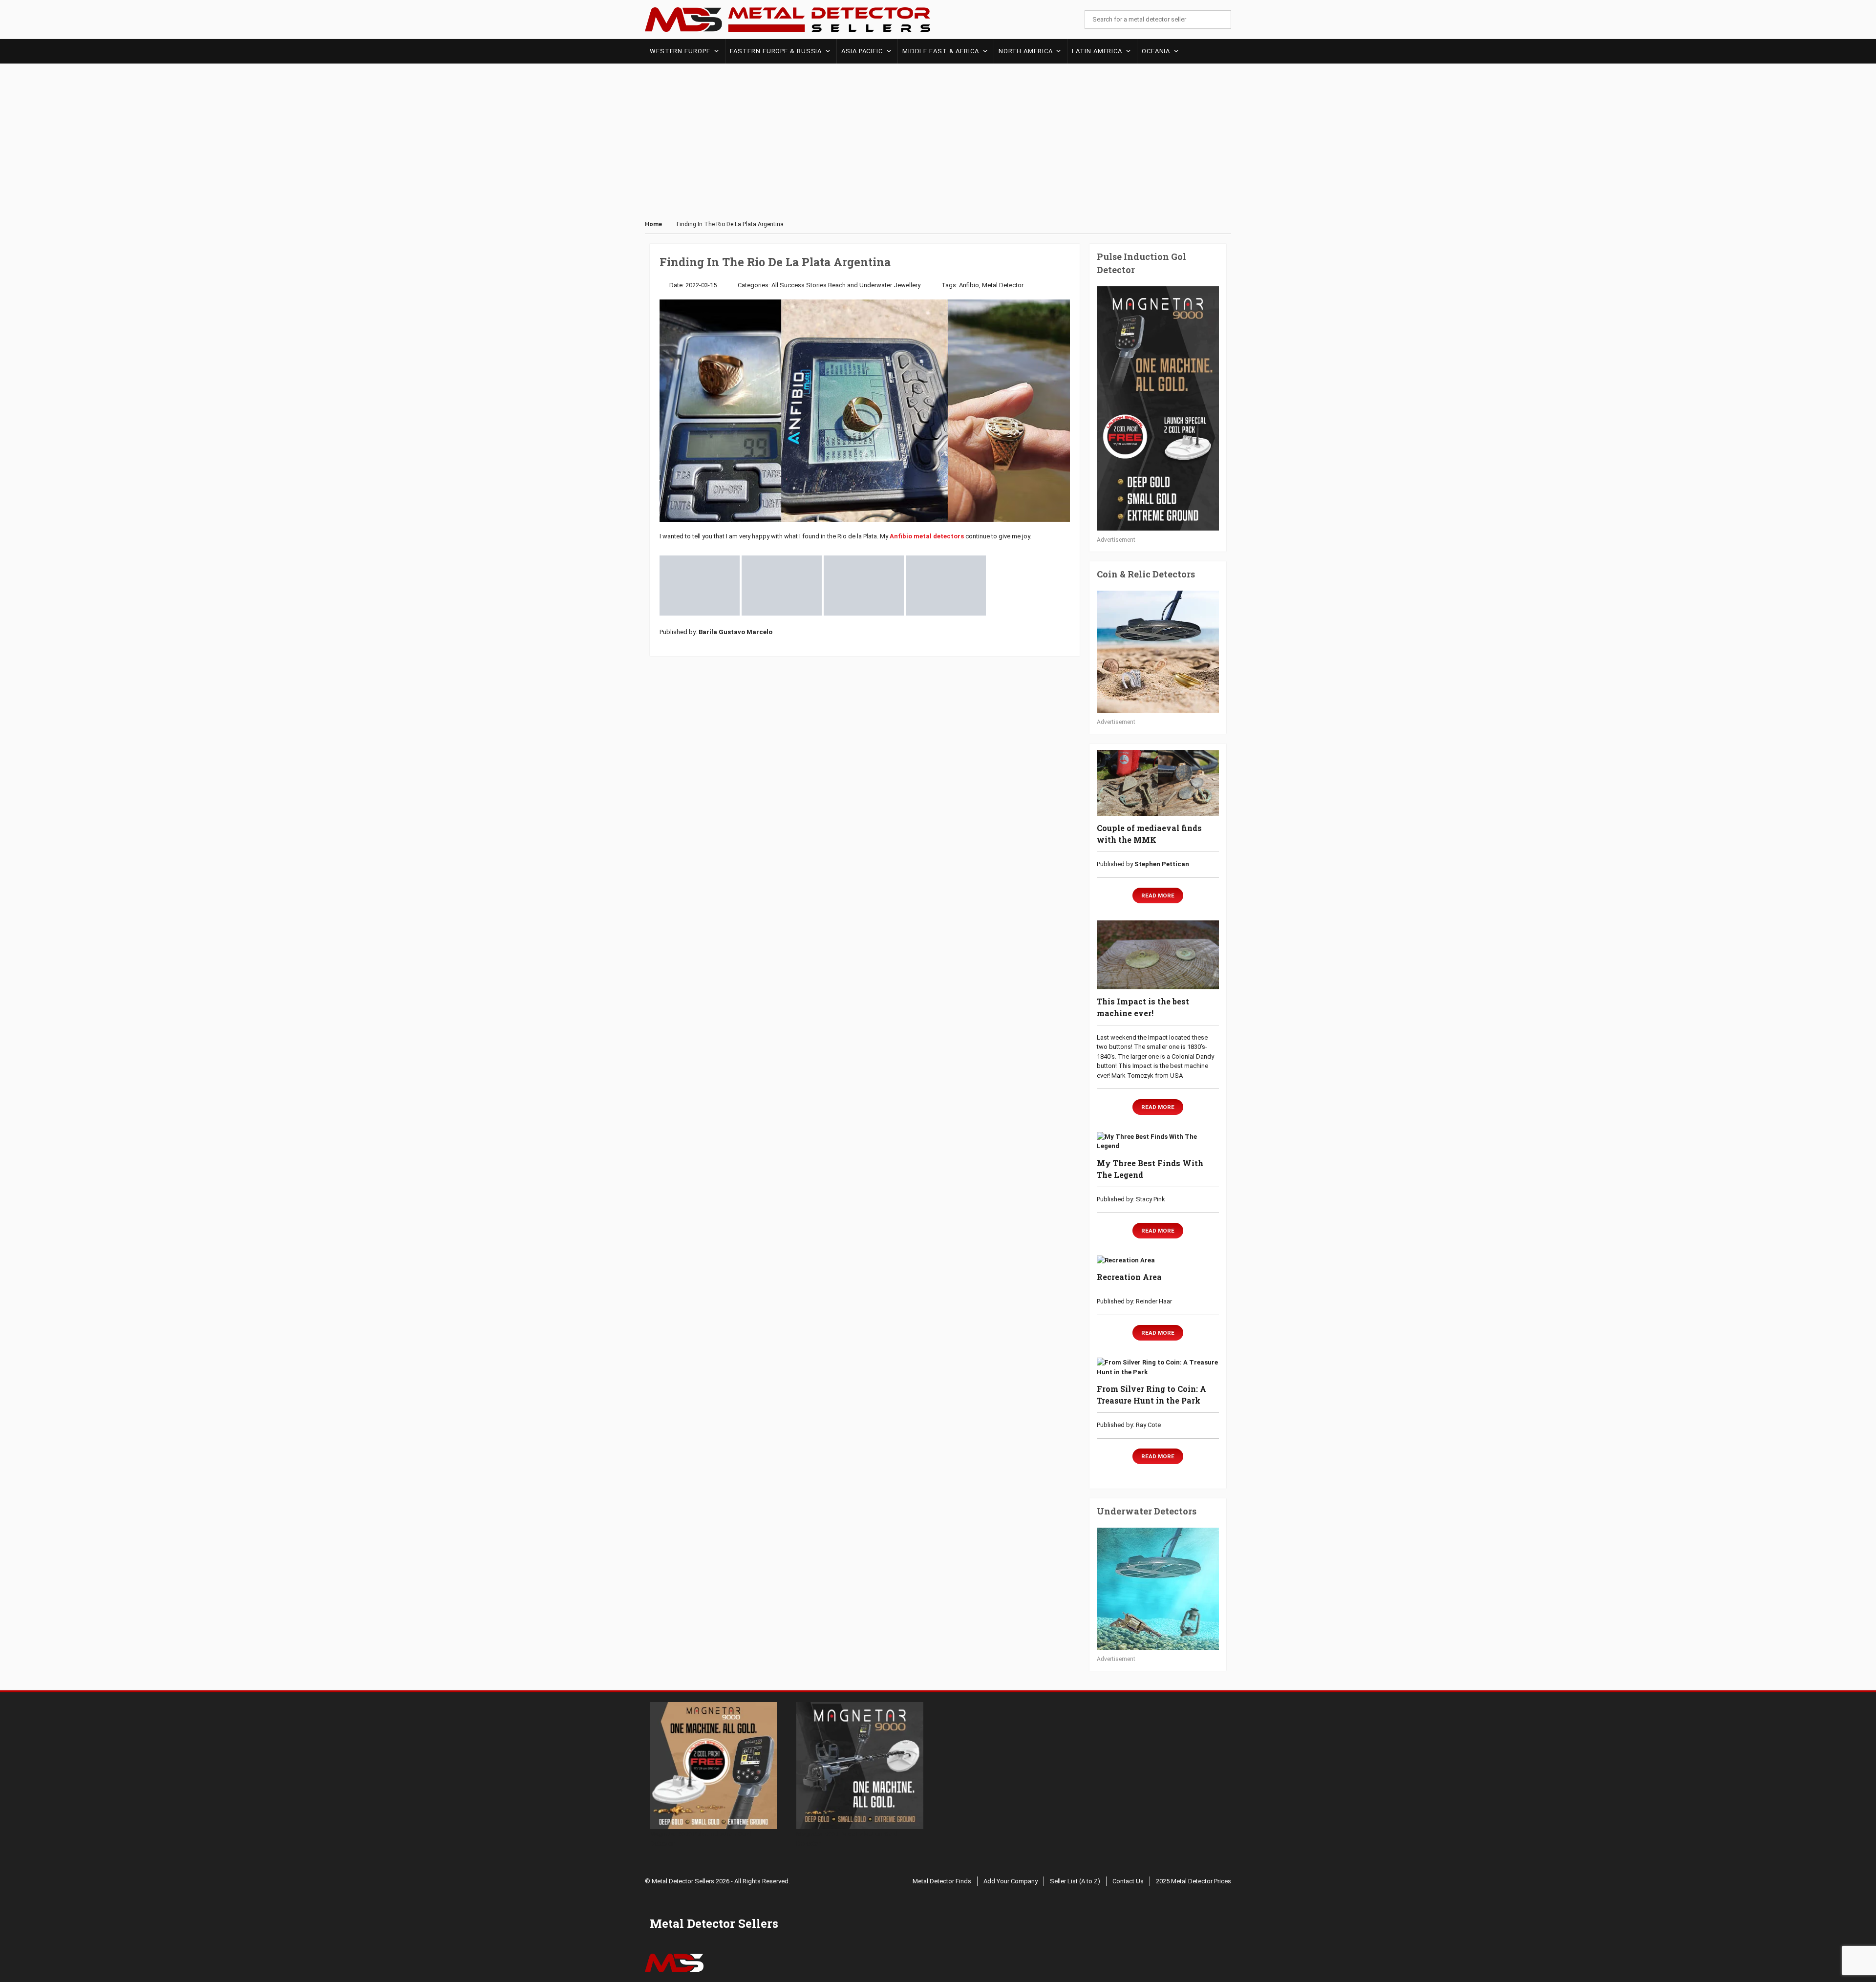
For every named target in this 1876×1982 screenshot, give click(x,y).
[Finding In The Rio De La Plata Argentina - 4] (946, 585)
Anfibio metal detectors (927, 536)
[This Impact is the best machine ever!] (1158, 955)
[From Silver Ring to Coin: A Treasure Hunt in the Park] (1158, 1367)
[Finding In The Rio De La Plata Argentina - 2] (782, 585)
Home (653, 224)
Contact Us (1128, 1881)
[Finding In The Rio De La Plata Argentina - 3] (864, 585)
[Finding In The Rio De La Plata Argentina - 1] (700, 585)
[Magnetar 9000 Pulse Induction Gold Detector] (1158, 408)
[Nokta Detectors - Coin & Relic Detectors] (1158, 652)
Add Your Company (1011, 1881)
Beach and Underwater (860, 285)
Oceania (1156, 51)
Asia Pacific (862, 51)
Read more (1158, 895)
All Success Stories (799, 285)
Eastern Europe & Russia (776, 51)
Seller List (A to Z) (1075, 1881)
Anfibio (969, 285)
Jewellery (907, 285)
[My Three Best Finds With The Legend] (1158, 1141)
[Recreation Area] (1158, 1260)
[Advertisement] (938, 142)
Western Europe (680, 51)
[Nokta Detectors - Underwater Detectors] (1158, 1589)
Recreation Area (1129, 1277)
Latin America (1097, 51)
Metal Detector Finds (942, 1881)
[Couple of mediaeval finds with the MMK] (1158, 783)
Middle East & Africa (941, 51)
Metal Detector (1003, 285)
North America (1026, 51)
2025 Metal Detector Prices (1194, 1881)
